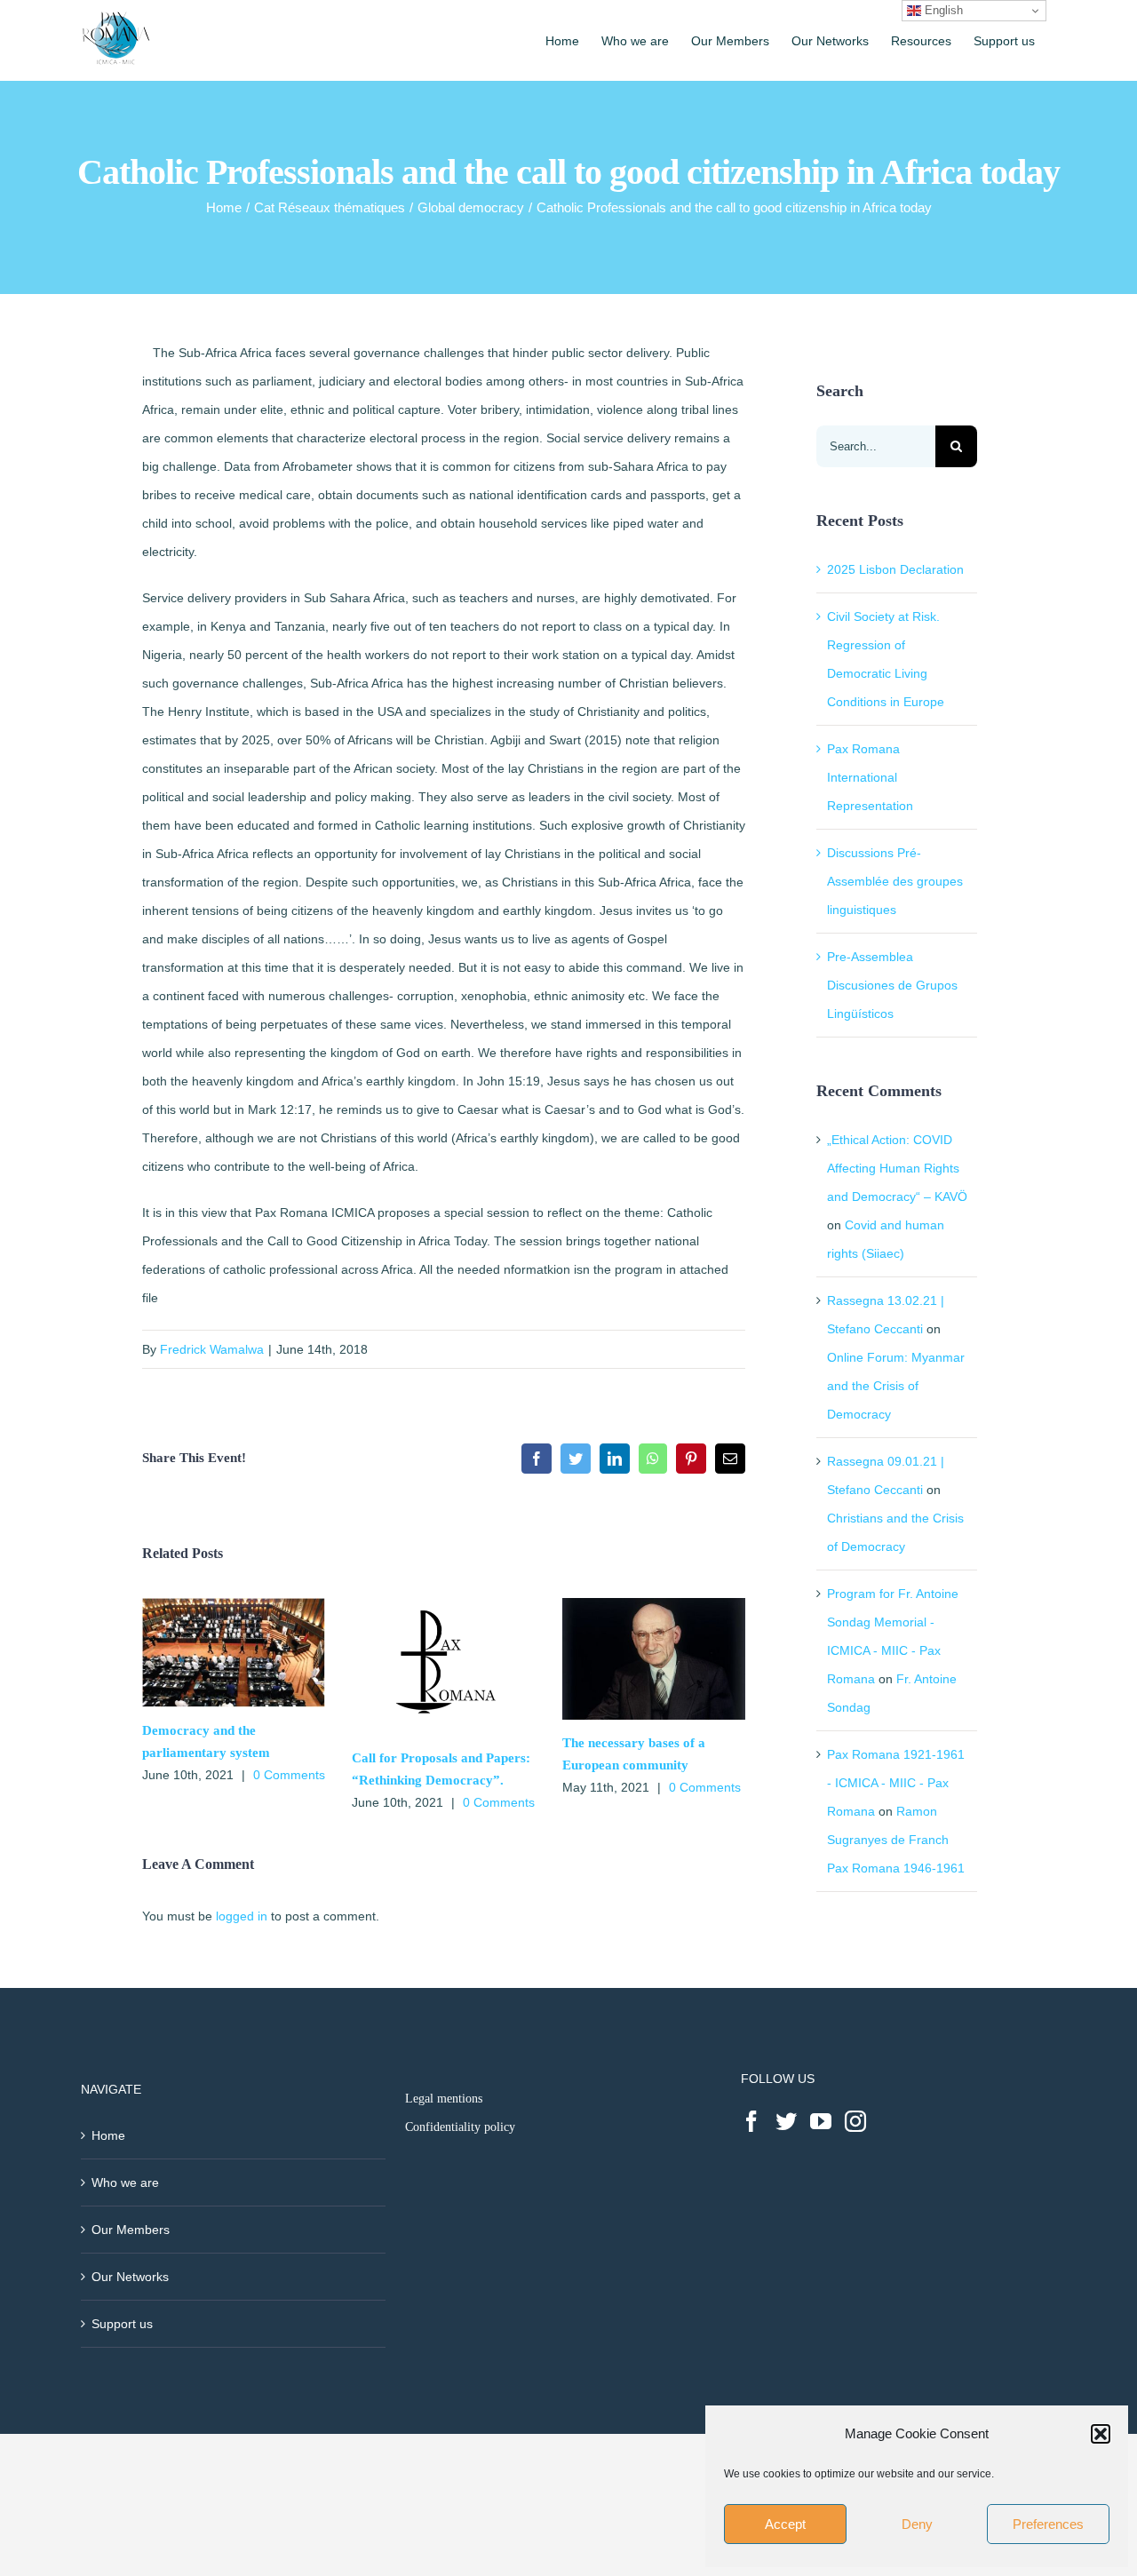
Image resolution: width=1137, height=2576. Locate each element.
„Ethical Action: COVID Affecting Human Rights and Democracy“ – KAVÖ (897, 1168)
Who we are (125, 2182)
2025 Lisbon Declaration (895, 569)
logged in (242, 1916)
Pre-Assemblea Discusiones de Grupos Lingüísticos (892, 985)
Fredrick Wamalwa (212, 1349)
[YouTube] (821, 2121)
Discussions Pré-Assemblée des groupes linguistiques (895, 881)
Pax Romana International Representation (870, 777)
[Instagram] (855, 2121)
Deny (917, 2524)
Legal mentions (444, 2099)
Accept (785, 2524)
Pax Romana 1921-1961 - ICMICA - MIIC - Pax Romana (896, 1783)
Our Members (131, 2230)
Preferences (1048, 2524)
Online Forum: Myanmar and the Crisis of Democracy (896, 1386)
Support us (122, 2324)
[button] (1101, 2434)
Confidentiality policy (460, 2127)
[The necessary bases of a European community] (654, 1605)
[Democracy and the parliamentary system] (234, 1605)
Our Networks (130, 2277)
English (942, 10)
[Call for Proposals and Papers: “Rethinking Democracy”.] (443, 1605)
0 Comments (289, 1775)
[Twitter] (786, 2121)
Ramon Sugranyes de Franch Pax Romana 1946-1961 (896, 1840)
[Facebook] (751, 2121)
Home (108, 2135)
